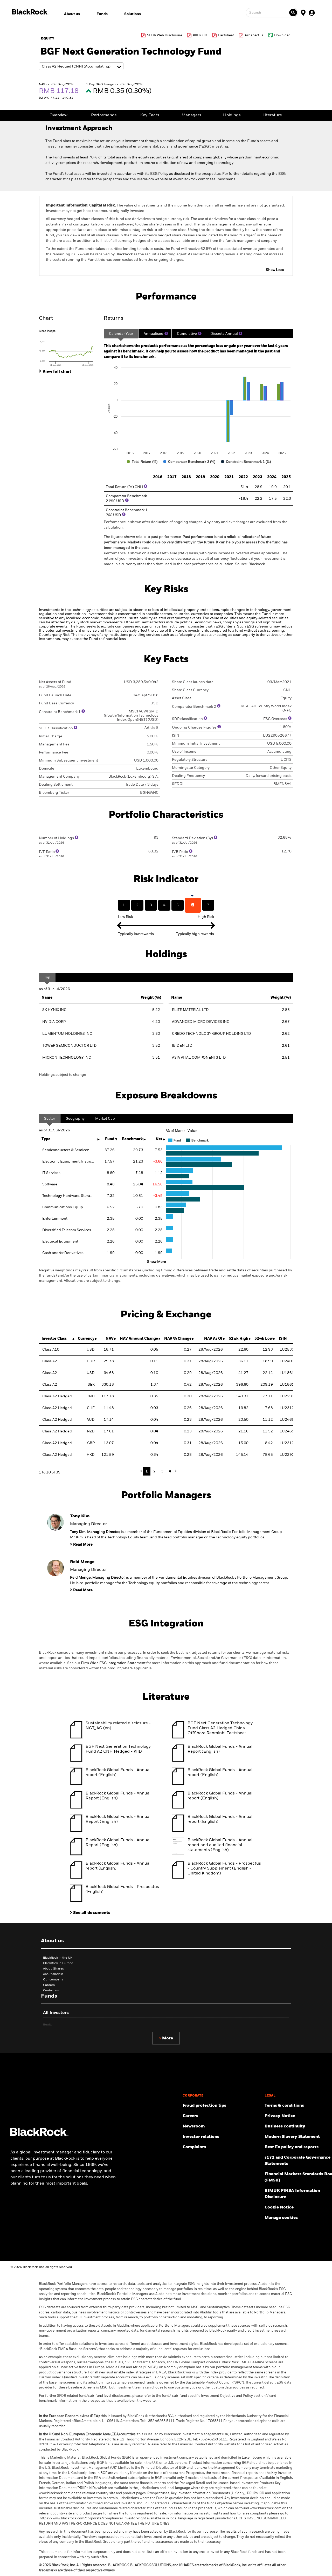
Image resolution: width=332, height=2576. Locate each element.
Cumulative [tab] (187, 334)
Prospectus (254, 35)
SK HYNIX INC (54, 1010)
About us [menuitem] (72, 14)
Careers (49, 1985)
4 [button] (170, 1471)
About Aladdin (53, 1974)
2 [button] (154, 1471)
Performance (104, 115)
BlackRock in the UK (58, 1958)
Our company (53, 1980)
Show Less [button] (275, 270)
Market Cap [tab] (105, 1119)
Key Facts (150, 115)
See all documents (92, 1913)
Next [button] (175, 1471)
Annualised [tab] (154, 334)
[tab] (69, 348)
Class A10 (51, 1350)
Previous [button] (142, 1471)
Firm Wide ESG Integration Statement (113, 1663)
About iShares (53, 1969)
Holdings (232, 115)
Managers (191, 115)
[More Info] (166, 333)
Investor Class (54, 1339)
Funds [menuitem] (102, 14)
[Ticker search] (293, 13)
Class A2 (50, 1361)
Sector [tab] (50, 1119)
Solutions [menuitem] (133, 14)
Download (282, 35)
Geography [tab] (75, 1119)
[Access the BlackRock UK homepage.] (39, 2135)
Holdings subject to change (63, 1075)
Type (46, 1139)
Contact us (51, 1991)
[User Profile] (312, 12)
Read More (83, 1545)
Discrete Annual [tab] (224, 334)
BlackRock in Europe (58, 1963)
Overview (58, 115)
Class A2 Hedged (57, 1396)
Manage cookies (281, 2218)
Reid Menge (82, 1562)
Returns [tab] (114, 318)
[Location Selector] (303, 12)
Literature (272, 115)
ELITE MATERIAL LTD (190, 1010)
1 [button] (147, 1471)
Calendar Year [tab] (121, 334)
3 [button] (162, 1471)
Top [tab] (47, 977)
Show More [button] (157, 1262)
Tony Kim (80, 1516)
